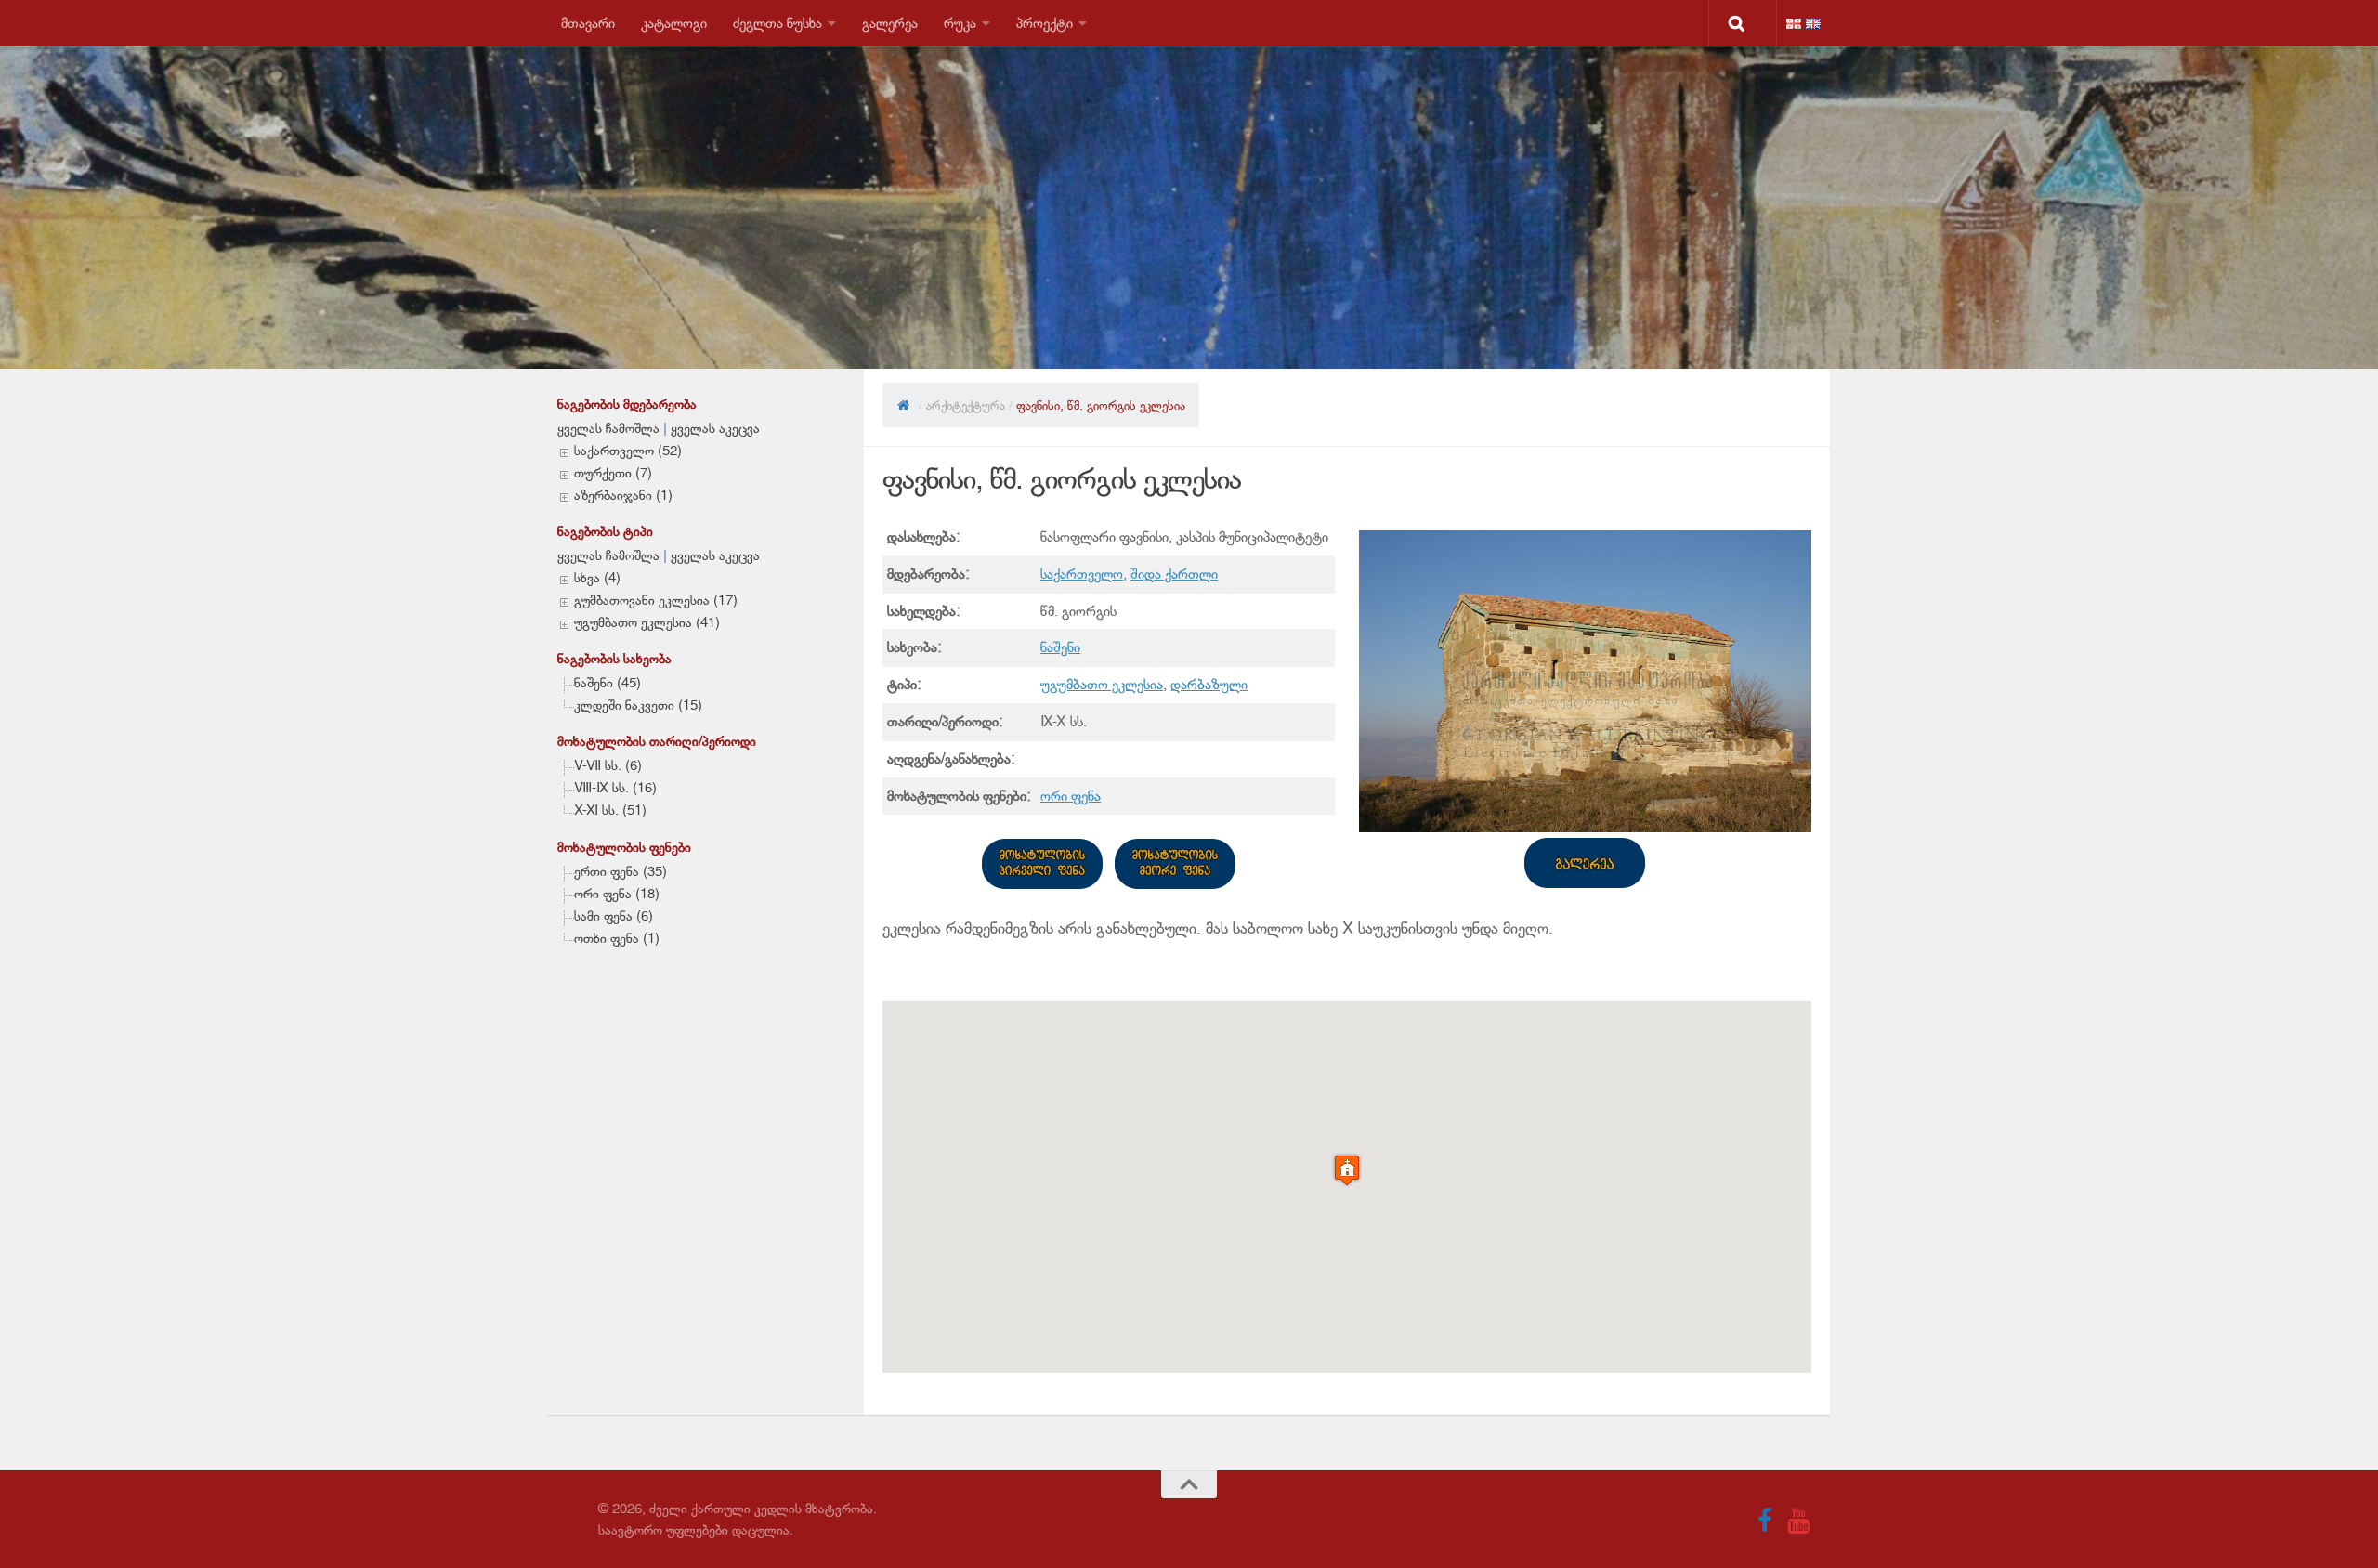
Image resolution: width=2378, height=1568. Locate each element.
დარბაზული (1209, 684)
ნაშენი (1060, 647)
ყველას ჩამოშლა (608, 428)
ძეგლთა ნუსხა (777, 23)
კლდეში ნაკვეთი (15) (638, 705)
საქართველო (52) (628, 451)
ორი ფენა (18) (617, 894)
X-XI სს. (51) (610, 810)
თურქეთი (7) (613, 473)
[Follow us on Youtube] (1798, 1521)
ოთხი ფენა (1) (617, 938)
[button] (1347, 1170)
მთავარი (588, 23)
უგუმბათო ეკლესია (1102, 684)
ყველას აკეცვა (715, 428)
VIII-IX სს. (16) (615, 788)
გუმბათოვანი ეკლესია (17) (656, 600)
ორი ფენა (1071, 796)
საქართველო (1082, 574)
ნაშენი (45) (608, 683)
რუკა (960, 23)
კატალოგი (674, 23)
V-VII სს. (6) (608, 765)
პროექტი (1045, 23)
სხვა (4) (597, 578)
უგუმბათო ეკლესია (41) (647, 622)
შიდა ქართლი (1174, 574)
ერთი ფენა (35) (621, 871)
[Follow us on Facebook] (1765, 1521)
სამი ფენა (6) (614, 916)
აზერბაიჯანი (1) (623, 495)
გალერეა (890, 23)
